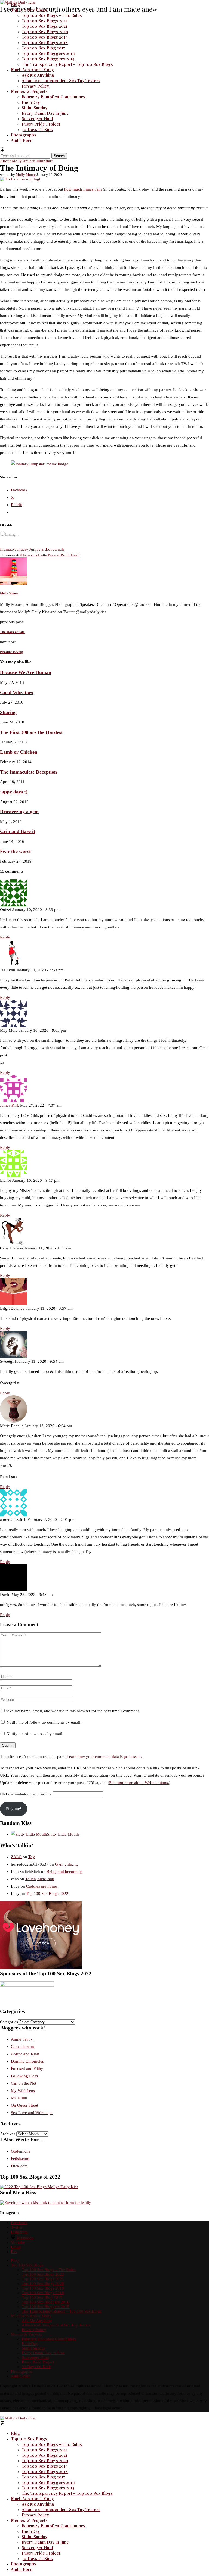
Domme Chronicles (27, 2061)
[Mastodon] (2, 151)
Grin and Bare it (18, 831)
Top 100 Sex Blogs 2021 (44, 26)
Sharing (8, 712)
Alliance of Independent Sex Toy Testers (61, 80)
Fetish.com (20, 2159)
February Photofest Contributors (53, 97)
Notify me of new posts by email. (35, 1734)
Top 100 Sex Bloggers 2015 (48, 59)
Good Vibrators (16, 693)
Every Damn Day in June (45, 113)
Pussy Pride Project (41, 124)
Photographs (24, 135)
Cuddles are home (42, 1886)
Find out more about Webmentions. (139, 1783)
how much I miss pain (83, 189)
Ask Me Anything (38, 75)
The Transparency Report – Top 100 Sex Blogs (67, 64)
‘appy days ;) (14, 792)
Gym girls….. (67, 1864)
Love (50, 549)
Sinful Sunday (35, 108)
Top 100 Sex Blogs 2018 (45, 42)
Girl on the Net (24, 2083)
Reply (5, 937)
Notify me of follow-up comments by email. (44, 1722)
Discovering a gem (19, 812)
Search (59, 156)
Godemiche (21, 2151)
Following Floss (24, 2076)
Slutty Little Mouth (63, 1834)
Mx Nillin (19, 2098)
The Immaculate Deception (28, 772)
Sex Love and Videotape (32, 2113)
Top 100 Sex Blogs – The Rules (52, 15)
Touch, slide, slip (40, 1879)
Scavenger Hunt (37, 118)
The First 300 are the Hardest (31, 732)
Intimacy (7, 549)
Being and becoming (64, 1872)
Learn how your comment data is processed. (104, 1757)
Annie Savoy (22, 2039)
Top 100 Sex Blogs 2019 (45, 37)
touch (59, 549)
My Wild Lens (23, 2091)
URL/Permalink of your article (26, 1794)
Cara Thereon (22, 2047)
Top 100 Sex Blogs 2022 (45, 21)
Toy (32, 1857)
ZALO (16, 1857)
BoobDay (31, 102)
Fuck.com (19, 2166)
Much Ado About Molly (32, 70)
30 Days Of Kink (37, 129)
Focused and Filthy (27, 2069)
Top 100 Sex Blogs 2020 (45, 32)
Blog (16, 4)
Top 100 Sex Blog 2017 (43, 48)
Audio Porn (22, 140)
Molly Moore (26, 175)
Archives (8, 2134)
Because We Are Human (26, 672)
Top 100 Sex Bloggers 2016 (48, 53)
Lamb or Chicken (19, 752)
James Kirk (10, 1105)
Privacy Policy (35, 86)
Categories (9, 2022)
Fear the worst (15, 851)
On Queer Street (24, 2105)
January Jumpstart (30, 549)
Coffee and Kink (25, 2054)
